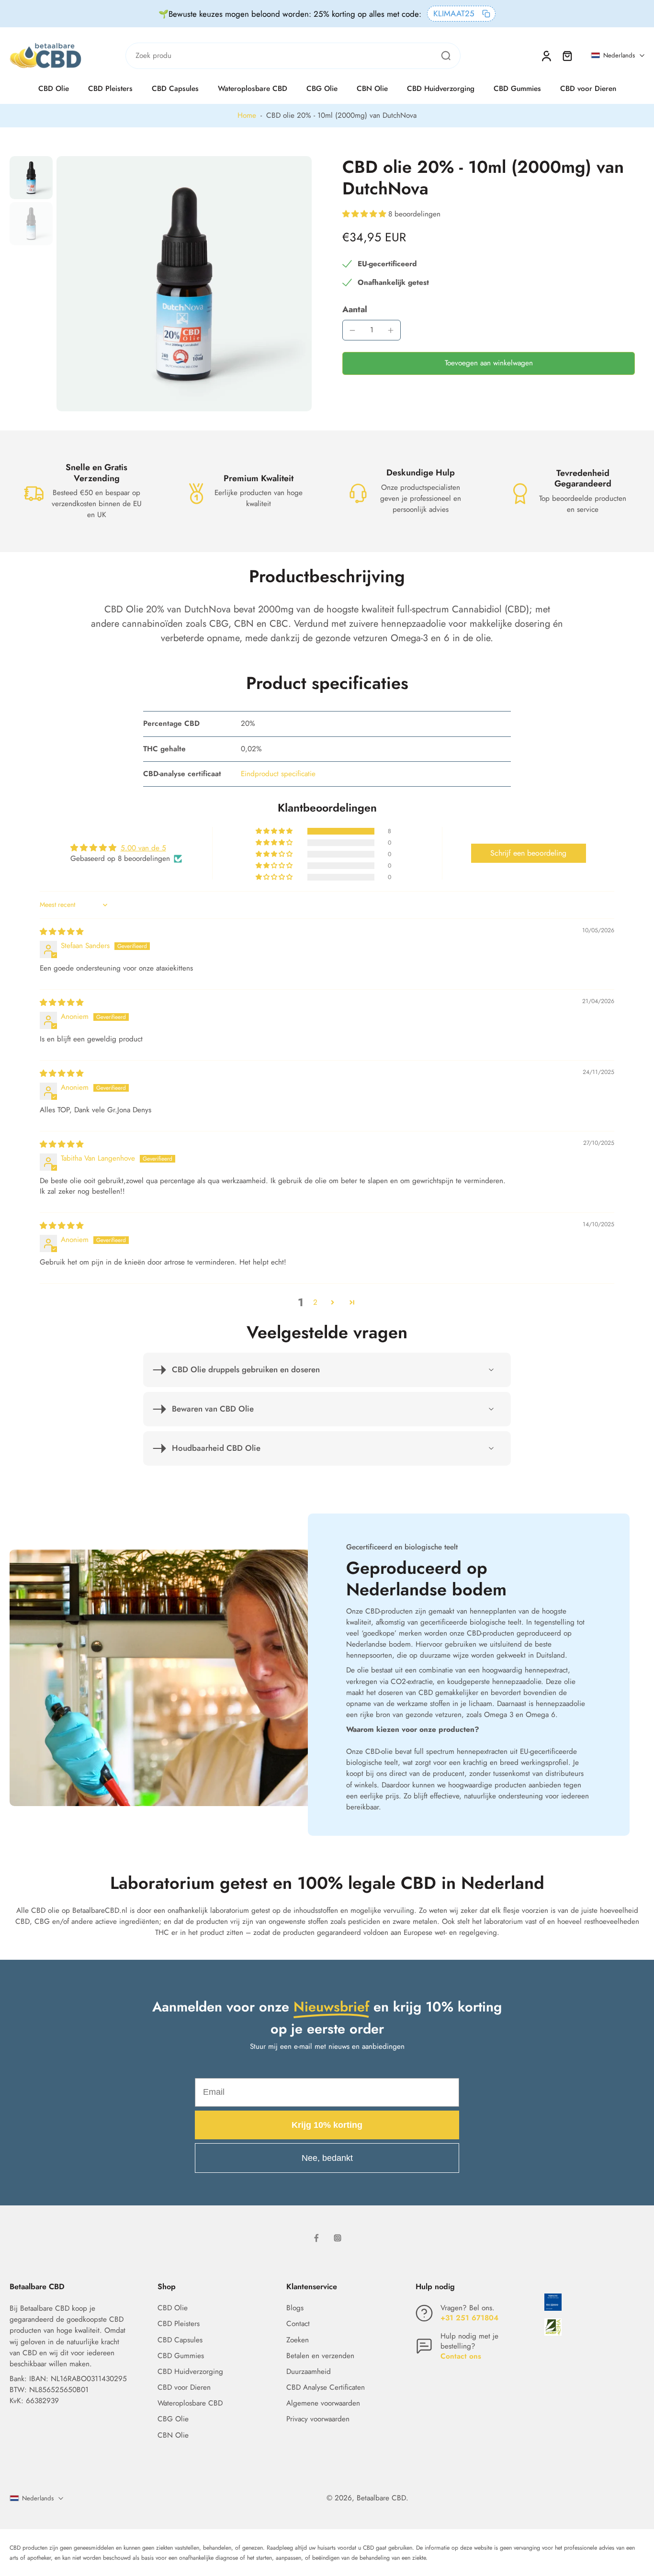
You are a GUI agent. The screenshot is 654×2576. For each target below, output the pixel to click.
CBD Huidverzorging (441, 89)
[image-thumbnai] (31, 178)
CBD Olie (54, 89)
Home (247, 115)
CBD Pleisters (110, 89)
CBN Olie (372, 89)
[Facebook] (316, 2238)
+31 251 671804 (469, 2318)
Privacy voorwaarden (318, 2419)
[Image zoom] (184, 284)
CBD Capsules (175, 89)
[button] (365, 214)
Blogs (295, 2308)
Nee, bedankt (327, 2158)
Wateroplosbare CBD (253, 89)
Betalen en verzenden (320, 2356)
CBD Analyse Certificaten (326, 2388)
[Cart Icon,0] (567, 56)
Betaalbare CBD (381, 2498)
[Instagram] (338, 2238)
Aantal (355, 309)
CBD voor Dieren (588, 89)
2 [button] (315, 1302)
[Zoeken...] (446, 56)
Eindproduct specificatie (278, 774)
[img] (62, 932)
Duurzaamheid (309, 2372)
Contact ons (461, 2356)
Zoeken (298, 2340)
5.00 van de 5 (143, 848)
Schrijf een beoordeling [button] (528, 853)
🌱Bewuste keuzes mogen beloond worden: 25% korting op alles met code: (290, 14)
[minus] (352, 330)
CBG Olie (322, 89)
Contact (298, 2324)
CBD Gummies (517, 89)
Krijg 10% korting (327, 2125)
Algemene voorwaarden (323, 2403)
